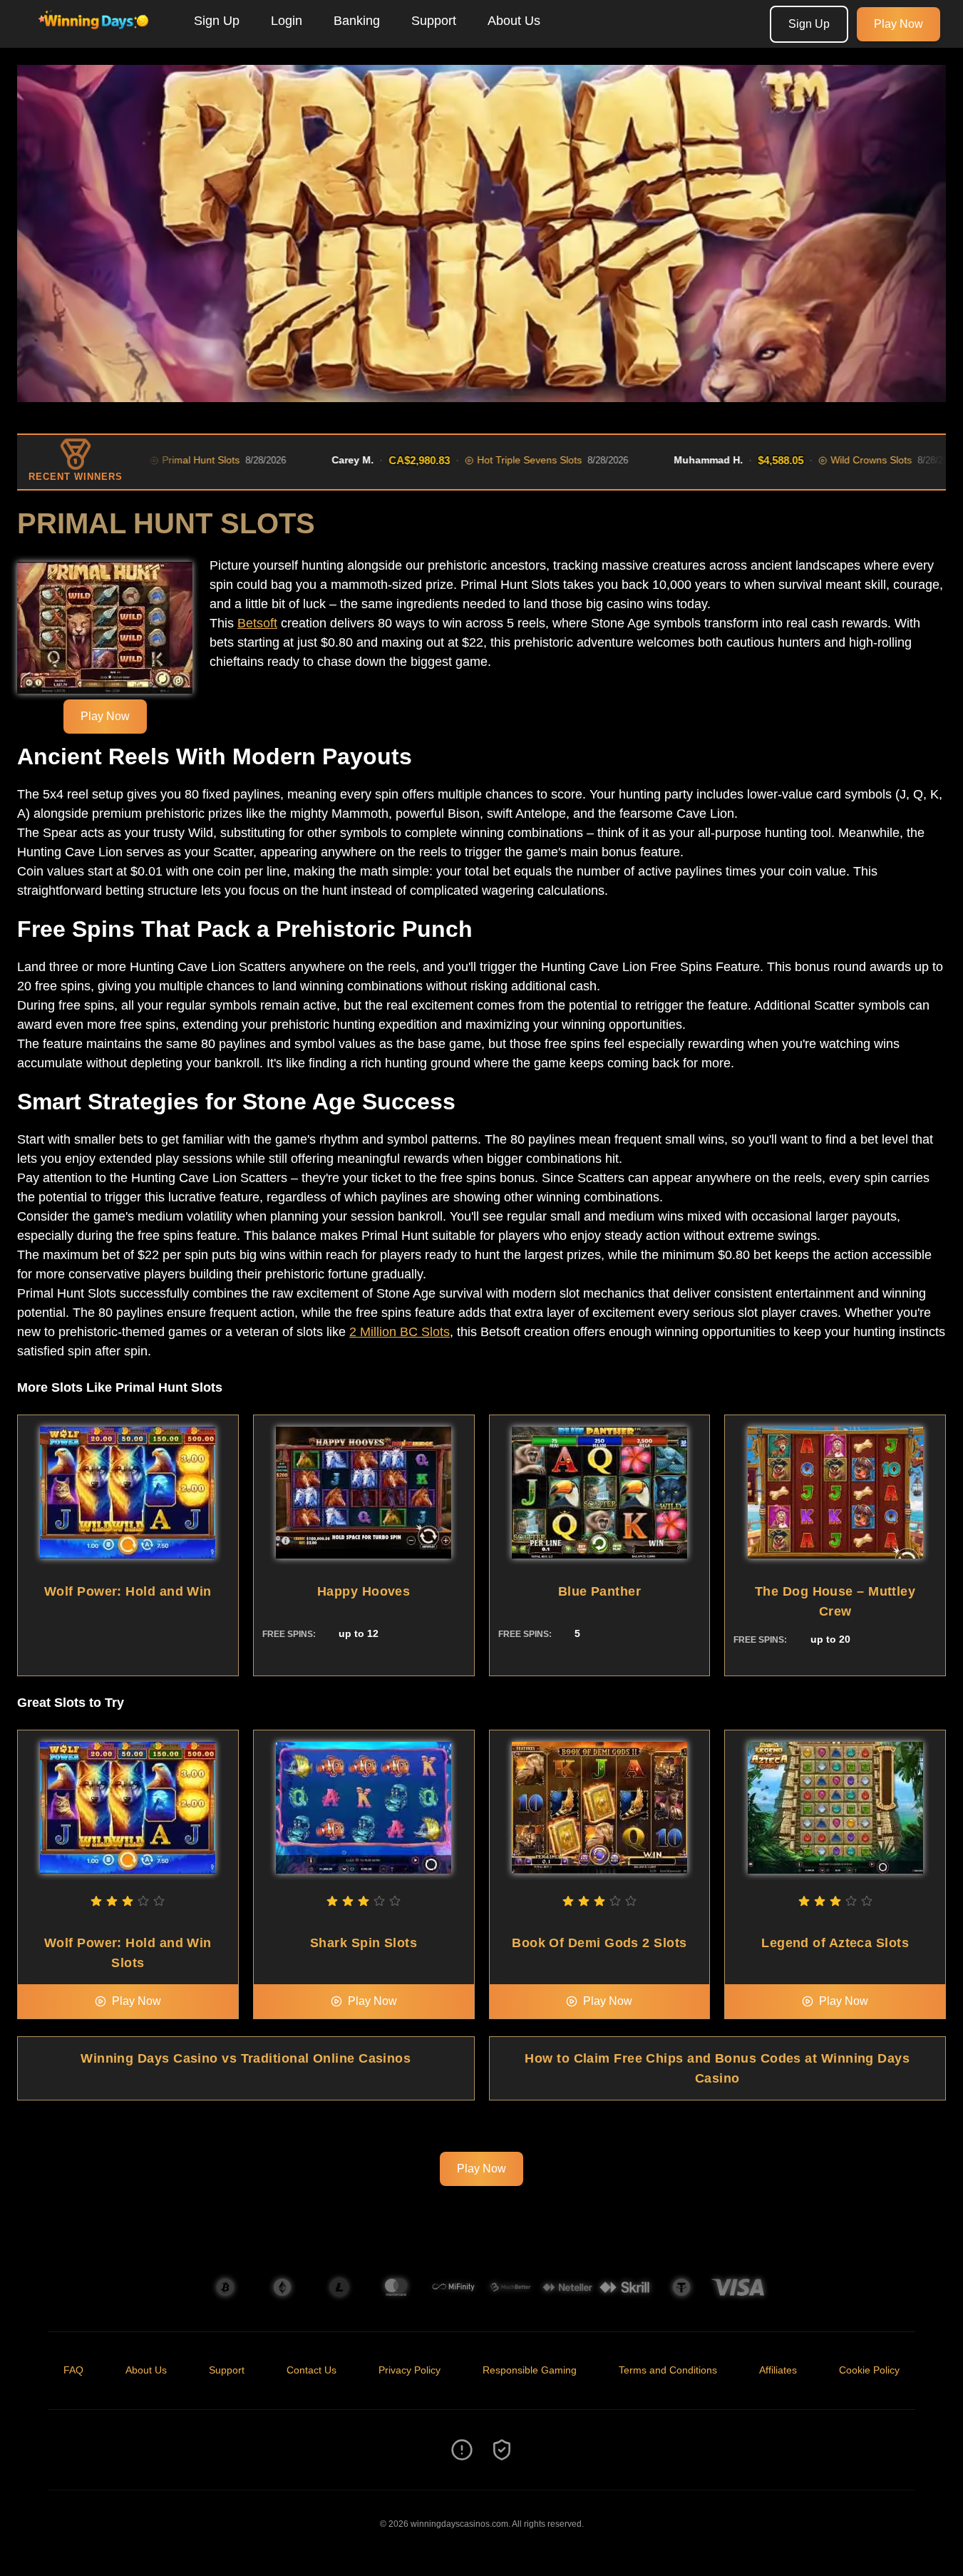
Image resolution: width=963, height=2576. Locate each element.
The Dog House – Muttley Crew (835, 1601)
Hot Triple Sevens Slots (466, 460)
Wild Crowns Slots (808, 460)
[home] (94, 38)
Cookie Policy (869, 2370)
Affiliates (778, 2370)
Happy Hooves (364, 1591)
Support (434, 21)
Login (287, 21)
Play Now (898, 24)
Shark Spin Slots (364, 1943)
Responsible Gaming (530, 2370)
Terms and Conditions (668, 2370)
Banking (357, 21)
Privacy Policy (410, 2370)
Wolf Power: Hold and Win (128, 1591)
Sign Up (217, 21)
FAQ (73, 2370)
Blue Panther (599, 1591)
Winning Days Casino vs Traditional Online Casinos (246, 2058)
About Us (514, 21)
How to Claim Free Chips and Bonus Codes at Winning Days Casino (717, 2068)
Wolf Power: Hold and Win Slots (128, 1953)
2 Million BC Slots (400, 1332)
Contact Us (311, 2370)
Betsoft (257, 623)
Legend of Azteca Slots (835, 1943)
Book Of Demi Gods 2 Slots (599, 1943)
